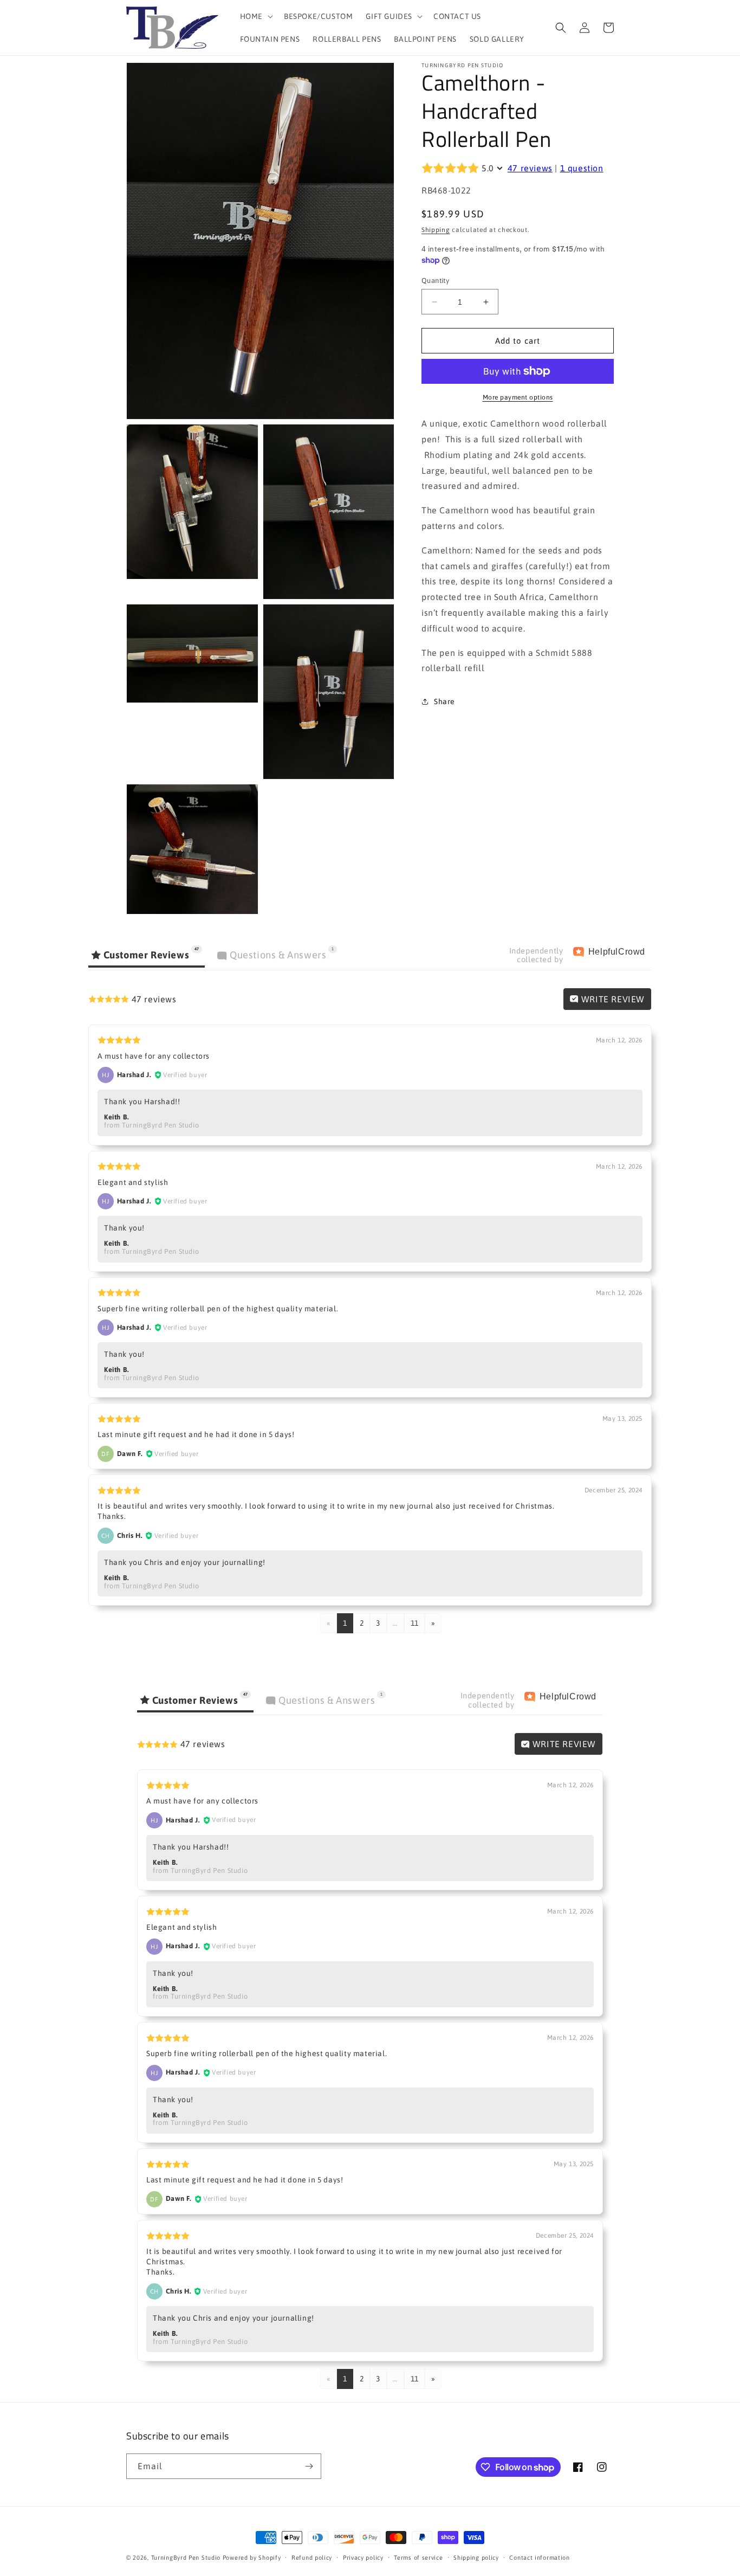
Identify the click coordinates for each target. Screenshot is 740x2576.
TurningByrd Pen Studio (186, 2558)
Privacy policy (363, 2558)
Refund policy (312, 2558)
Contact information (539, 2558)
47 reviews (530, 168)
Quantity (435, 281)
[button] (255, 16)
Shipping (436, 230)
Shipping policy (476, 2558)
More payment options (518, 397)
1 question (582, 168)
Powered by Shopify (252, 2558)
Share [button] (444, 701)
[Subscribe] (309, 2466)
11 (415, 1623)
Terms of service (418, 2558)
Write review (612, 999)
